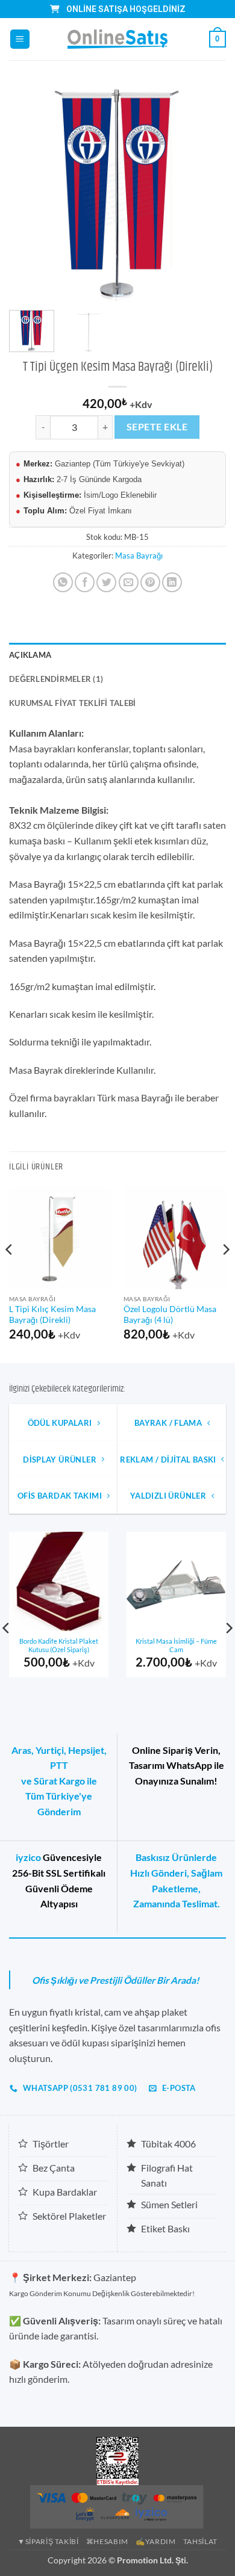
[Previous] (28, 193)
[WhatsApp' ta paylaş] (63, 582)
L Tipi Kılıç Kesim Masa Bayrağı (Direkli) (52, 1314)
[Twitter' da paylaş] (106, 582)
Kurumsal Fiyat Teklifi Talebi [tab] (72, 703)
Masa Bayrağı (139, 556)
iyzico (28, 1857)
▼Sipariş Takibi (48, 2541)
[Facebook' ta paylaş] (85, 582)
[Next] (207, 193)
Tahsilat (200, 2541)
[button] (20, 39)
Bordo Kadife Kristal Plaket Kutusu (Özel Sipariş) (59, 1646)
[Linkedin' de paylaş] (172, 582)
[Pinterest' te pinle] (150, 582)
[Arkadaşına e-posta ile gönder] (129, 582)
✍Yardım (155, 2541)
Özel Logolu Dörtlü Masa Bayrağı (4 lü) (170, 1314)
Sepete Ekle (157, 427)
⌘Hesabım (107, 2541)
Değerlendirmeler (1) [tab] (56, 679)
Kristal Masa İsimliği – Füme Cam (176, 1646)
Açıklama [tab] (30, 655)
